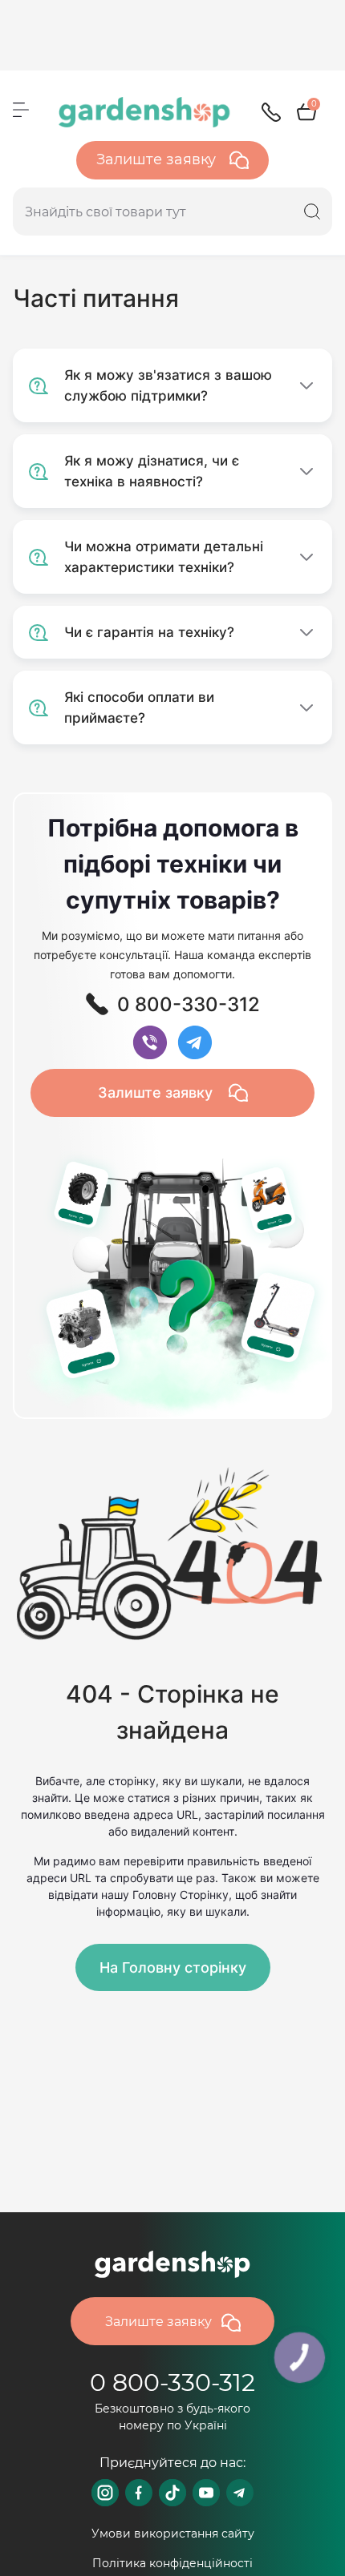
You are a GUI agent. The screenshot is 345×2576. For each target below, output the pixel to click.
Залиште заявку (158, 159)
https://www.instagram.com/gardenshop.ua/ (105, 2493)
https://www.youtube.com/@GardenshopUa (206, 2493)
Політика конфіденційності (172, 2563)
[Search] (312, 212)
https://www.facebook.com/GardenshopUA (139, 2493)
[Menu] (21, 110)
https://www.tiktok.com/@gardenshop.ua (172, 2493)
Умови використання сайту (173, 2534)
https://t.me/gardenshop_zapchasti (240, 2493)
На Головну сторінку (173, 1967)
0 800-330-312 (172, 2382)
